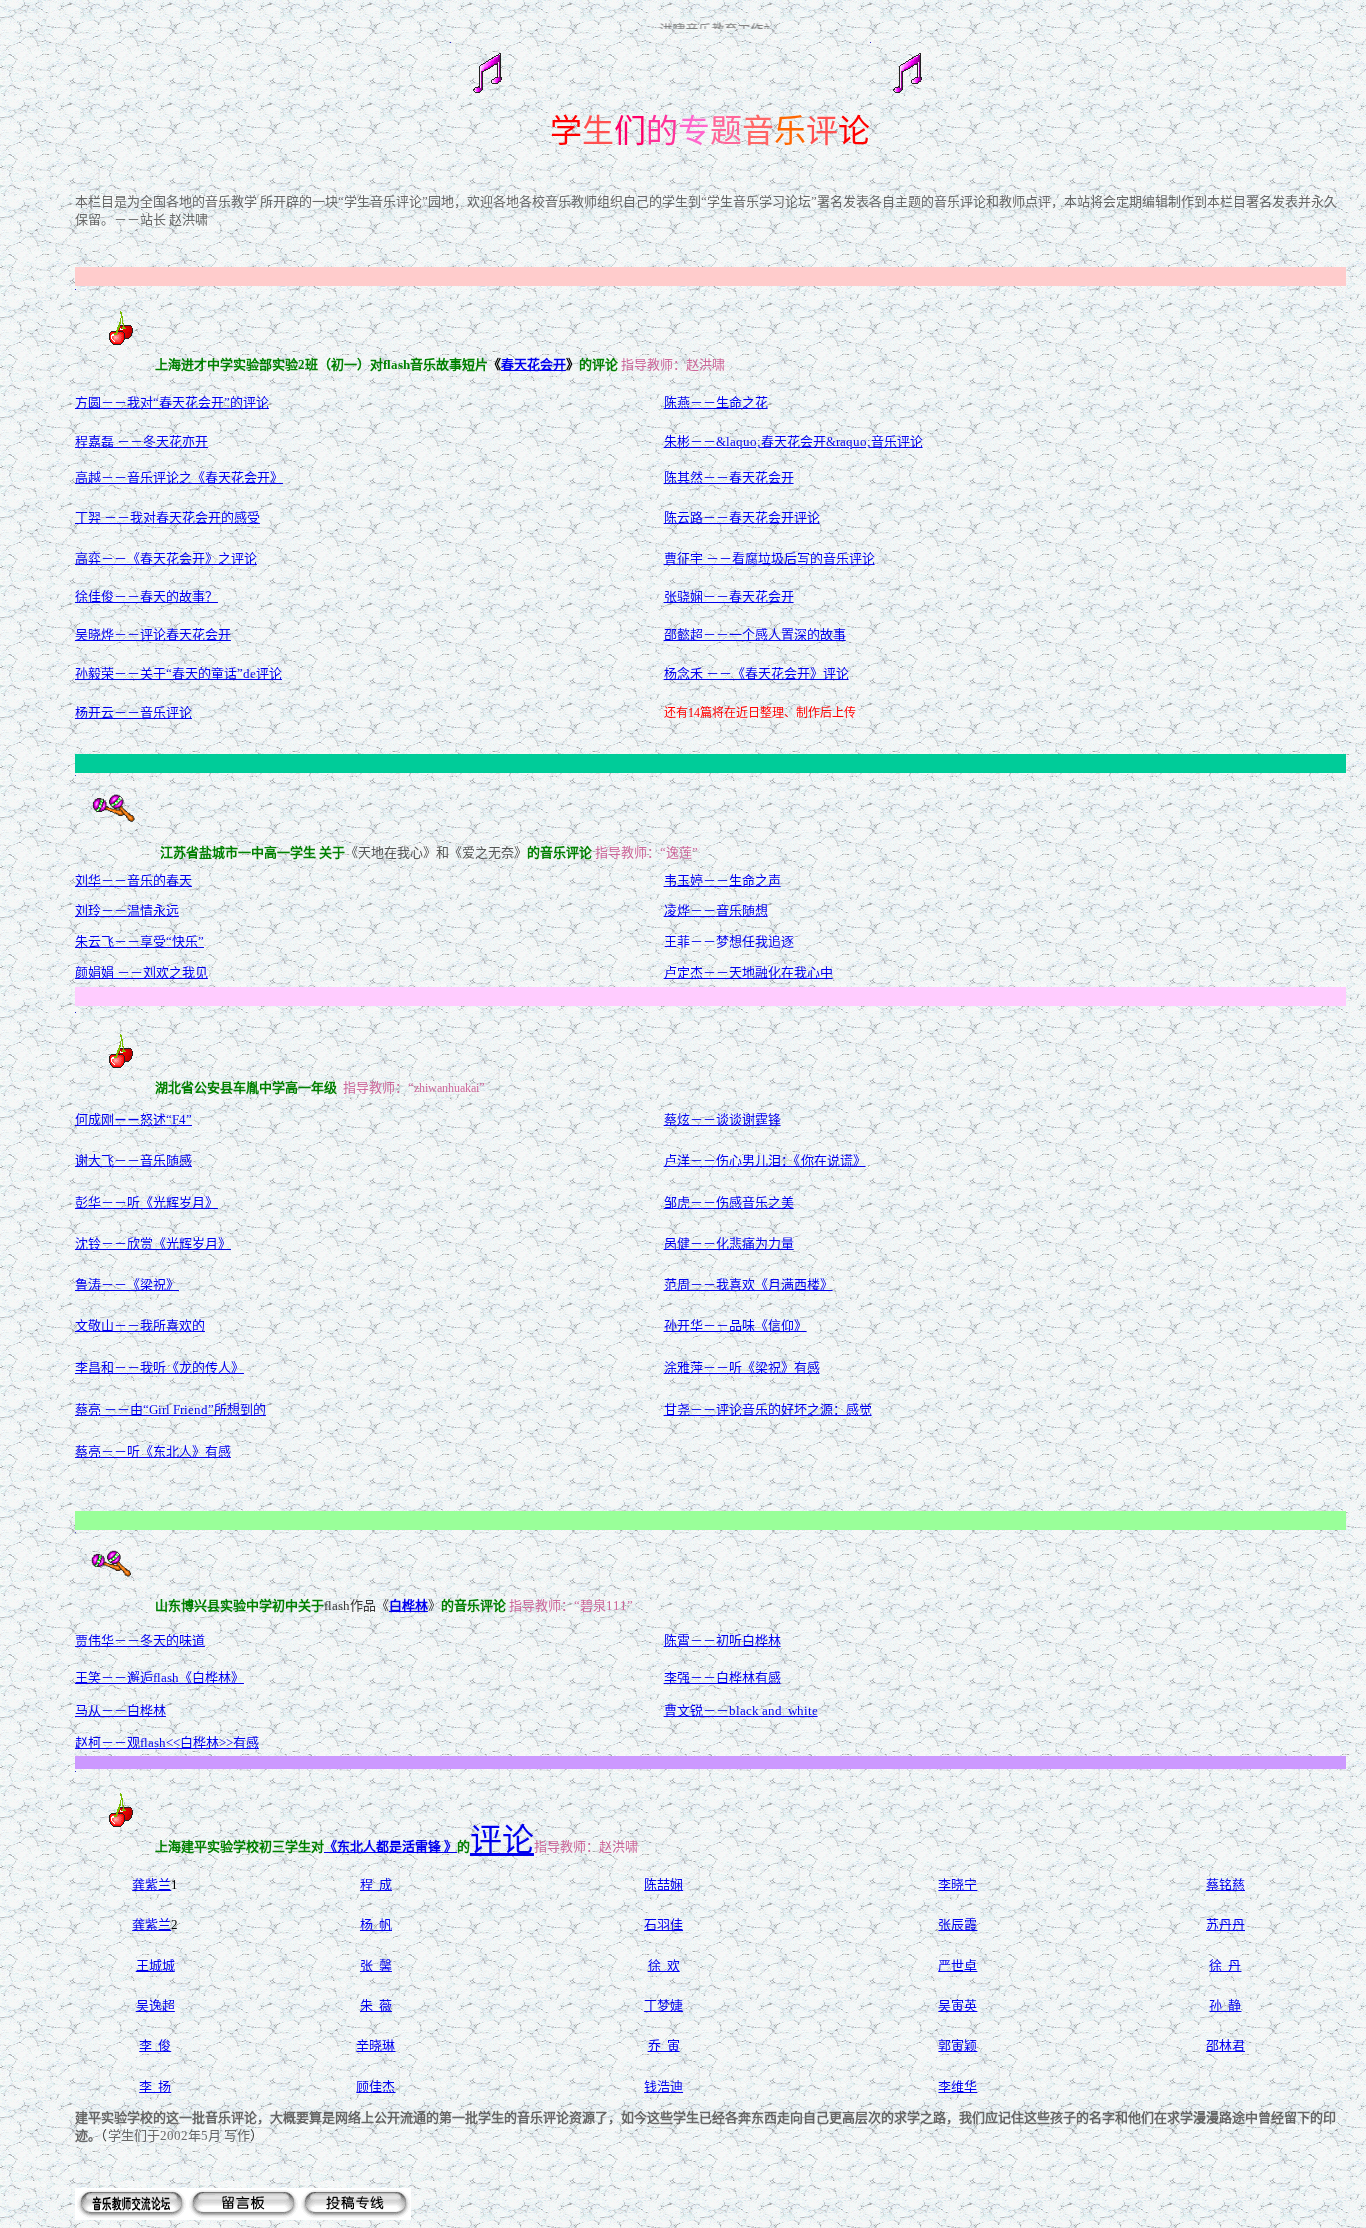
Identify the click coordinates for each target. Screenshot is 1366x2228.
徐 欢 (664, 1965)
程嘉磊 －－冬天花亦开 (141, 441)
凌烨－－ (690, 910)
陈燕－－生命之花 (716, 402)
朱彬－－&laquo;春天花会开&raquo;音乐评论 (793, 441)
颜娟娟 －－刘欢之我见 (141, 972)
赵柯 (88, 1742)
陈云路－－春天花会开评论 (742, 517)
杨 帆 (376, 1924)
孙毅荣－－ (107, 673)
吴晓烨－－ (107, 634)
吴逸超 (155, 2005)
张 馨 (376, 1965)
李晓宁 (957, 1884)
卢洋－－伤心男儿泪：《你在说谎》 (765, 1160)
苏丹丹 (1225, 1924)
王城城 (155, 1965)
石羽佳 (663, 1924)
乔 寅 (664, 2045)
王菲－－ (690, 941)
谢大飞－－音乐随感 (133, 1160)
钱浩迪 (663, 2086)
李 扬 (155, 2086)
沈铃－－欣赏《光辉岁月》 (153, 1243)
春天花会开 (533, 364)
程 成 (376, 1884)
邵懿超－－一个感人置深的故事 (755, 634)
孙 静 (1225, 2005)
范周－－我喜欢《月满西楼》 (748, 1284)
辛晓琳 (375, 2045)
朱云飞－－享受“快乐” (139, 941)
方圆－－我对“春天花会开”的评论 (172, 402)
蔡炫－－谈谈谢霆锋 (722, 1119)
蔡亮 (88, 1451)
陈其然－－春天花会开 (729, 477)
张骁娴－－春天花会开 (729, 596)
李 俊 (155, 2045)
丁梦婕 (663, 2005)
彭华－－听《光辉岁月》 (146, 1202)
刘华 (88, 880)
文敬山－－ (107, 1325)
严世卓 (957, 1965)
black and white (773, 1710)
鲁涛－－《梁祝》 (127, 1284)
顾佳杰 (375, 2086)
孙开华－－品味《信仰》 (735, 1325)
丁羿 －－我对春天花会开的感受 (167, 517)
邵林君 (1225, 2045)
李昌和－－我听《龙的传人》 (159, 1367)
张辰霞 (957, 1924)
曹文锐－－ (696, 1710)
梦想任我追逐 (755, 941)
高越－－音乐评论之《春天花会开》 (179, 477)
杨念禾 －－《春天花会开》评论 (756, 673)
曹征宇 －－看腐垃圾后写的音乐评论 (769, 558)
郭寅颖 (957, 2045)
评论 (502, 1840)
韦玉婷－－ (696, 880)
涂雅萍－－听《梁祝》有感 (742, 1367)
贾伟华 (94, 1640)
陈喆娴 (663, 1884)
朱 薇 (376, 2005)
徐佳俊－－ (107, 596)
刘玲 (88, 910)
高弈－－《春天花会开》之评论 (166, 558)
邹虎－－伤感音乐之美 (729, 1202)
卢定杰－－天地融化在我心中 (748, 972)
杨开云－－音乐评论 (133, 712)
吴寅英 (957, 2005)
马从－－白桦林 (120, 1710)
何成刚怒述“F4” (133, 1119)
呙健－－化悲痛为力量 (729, 1243)
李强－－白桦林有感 (722, 1677)
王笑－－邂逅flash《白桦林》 (159, 1677)
